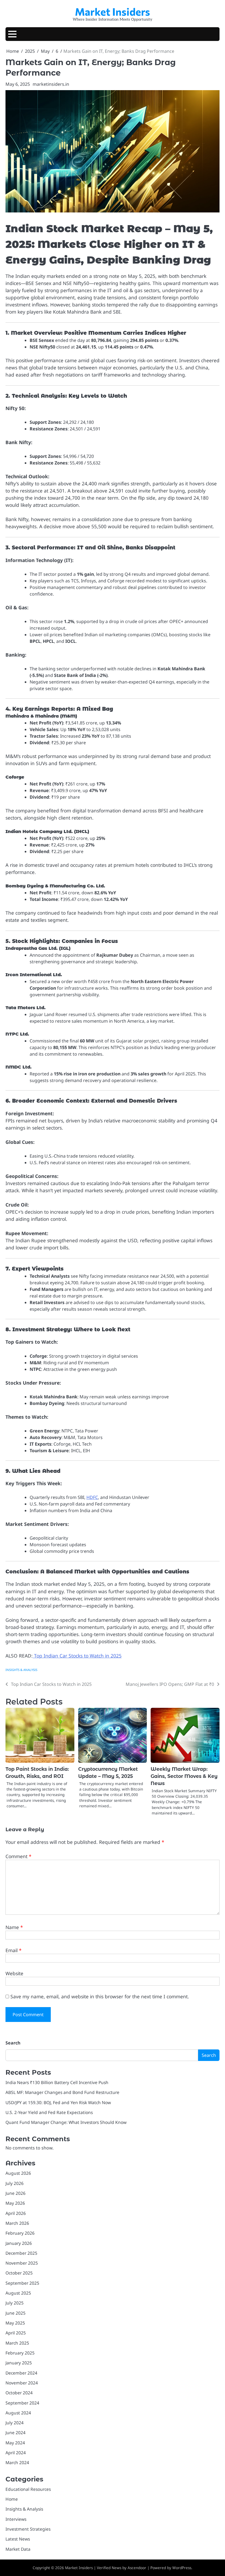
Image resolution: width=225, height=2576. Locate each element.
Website (14, 1973)
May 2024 (15, 2443)
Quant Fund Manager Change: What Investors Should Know (66, 2122)
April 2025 (16, 2333)
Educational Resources (28, 2489)
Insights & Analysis (21, 1670)
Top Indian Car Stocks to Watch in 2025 (77, 1656)
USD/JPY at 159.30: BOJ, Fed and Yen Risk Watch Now (58, 2102)
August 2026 (18, 2173)
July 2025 (15, 2303)
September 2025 (22, 2283)
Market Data (18, 2549)
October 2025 (19, 2273)
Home (12, 2499)
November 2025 (22, 2263)
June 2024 (16, 2433)
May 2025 (15, 2323)
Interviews (16, 2519)
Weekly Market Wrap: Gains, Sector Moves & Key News (184, 1776)
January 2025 (19, 2363)
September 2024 (22, 2403)
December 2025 (21, 2253)
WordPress (182, 2568)
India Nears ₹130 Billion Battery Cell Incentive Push (57, 2082)
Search (13, 2043)
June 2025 (16, 2313)
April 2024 (16, 2453)
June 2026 (16, 2193)
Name (14, 1927)
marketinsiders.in (51, 84)
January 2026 (19, 2243)
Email (14, 1950)
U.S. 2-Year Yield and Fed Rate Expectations (49, 2112)
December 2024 (21, 2373)
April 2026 (16, 2213)
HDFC (92, 1497)
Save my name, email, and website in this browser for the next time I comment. (100, 1996)
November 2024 (22, 2383)
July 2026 (15, 2183)
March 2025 (17, 2343)
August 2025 (18, 2293)
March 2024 (17, 2462)
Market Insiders (113, 12)
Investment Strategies (28, 2529)
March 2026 (17, 2223)
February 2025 (20, 2353)
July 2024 (15, 2423)
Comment (19, 1856)
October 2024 (19, 2393)
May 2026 (15, 2203)
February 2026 (20, 2233)
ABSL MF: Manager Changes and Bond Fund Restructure (62, 2092)
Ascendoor (137, 2568)
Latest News (18, 2539)
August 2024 (18, 2413)
